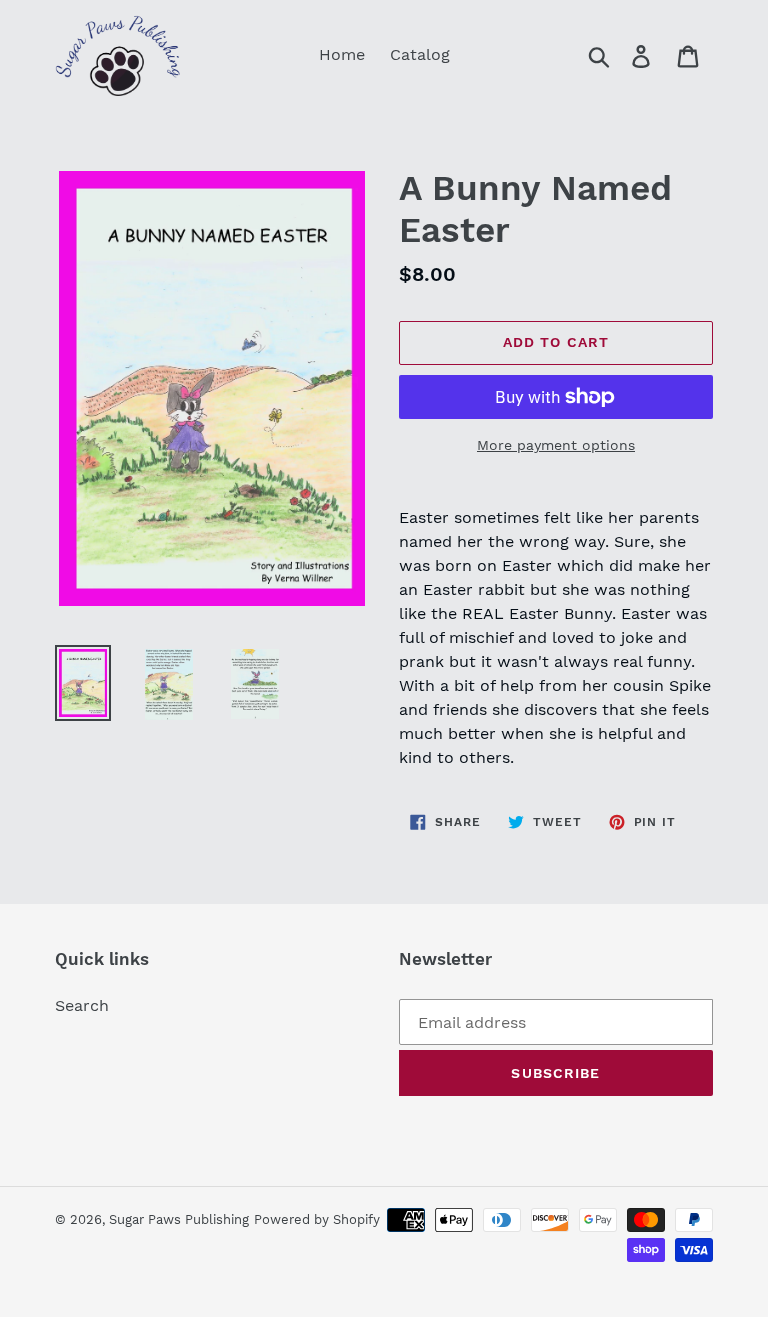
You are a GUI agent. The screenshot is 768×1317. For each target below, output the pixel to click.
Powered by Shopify (317, 1219)
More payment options (556, 445)
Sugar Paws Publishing (179, 1219)
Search (82, 1005)
